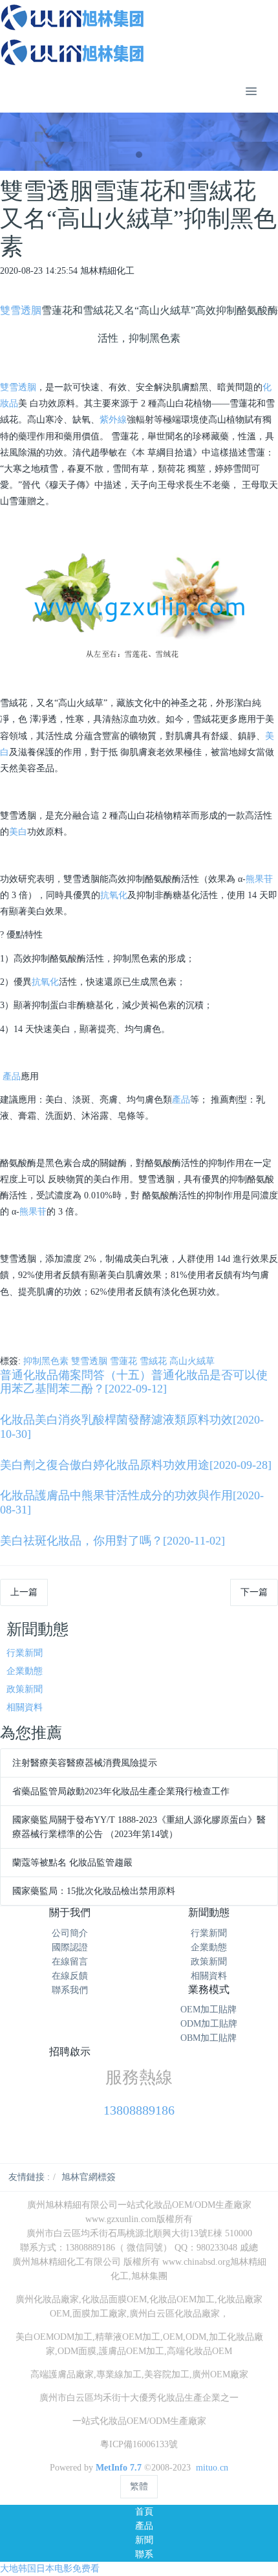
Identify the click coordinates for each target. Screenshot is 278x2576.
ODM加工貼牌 (209, 2024)
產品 (12, 1076)
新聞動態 (209, 1912)
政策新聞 (25, 1689)
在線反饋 (70, 1976)
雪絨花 (153, 1361)
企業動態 (25, 1671)
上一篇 (24, 1592)
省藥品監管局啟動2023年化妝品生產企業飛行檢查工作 (121, 1791)
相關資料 (25, 1707)
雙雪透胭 (21, 310)
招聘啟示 (70, 2052)
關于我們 (70, 1912)
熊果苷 (259, 879)
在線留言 (70, 1962)
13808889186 (139, 2110)
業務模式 (209, 1989)
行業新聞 (25, 1653)
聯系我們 (70, 1990)
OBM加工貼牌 (208, 2038)
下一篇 (254, 1592)
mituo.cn (212, 2468)
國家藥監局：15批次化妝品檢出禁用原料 (94, 1891)
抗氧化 (114, 895)
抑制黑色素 (46, 1361)
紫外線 (113, 420)
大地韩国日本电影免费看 (50, 2569)
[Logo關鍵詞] (139, 35)
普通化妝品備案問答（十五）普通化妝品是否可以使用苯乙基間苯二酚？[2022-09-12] (134, 1382)
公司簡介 (70, 1933)
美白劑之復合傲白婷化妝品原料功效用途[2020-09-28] (136, 1465)
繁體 (139, 2486)
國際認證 (70, 1947)
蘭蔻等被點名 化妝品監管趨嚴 (72, 1863)
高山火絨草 (192, 1361)
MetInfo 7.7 (119, 2468)
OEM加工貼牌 (208, 2009)
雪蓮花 (123, 1361)
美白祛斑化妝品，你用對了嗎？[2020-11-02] (112, 1541)
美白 (18, 832)
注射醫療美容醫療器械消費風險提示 (85, 1763)
